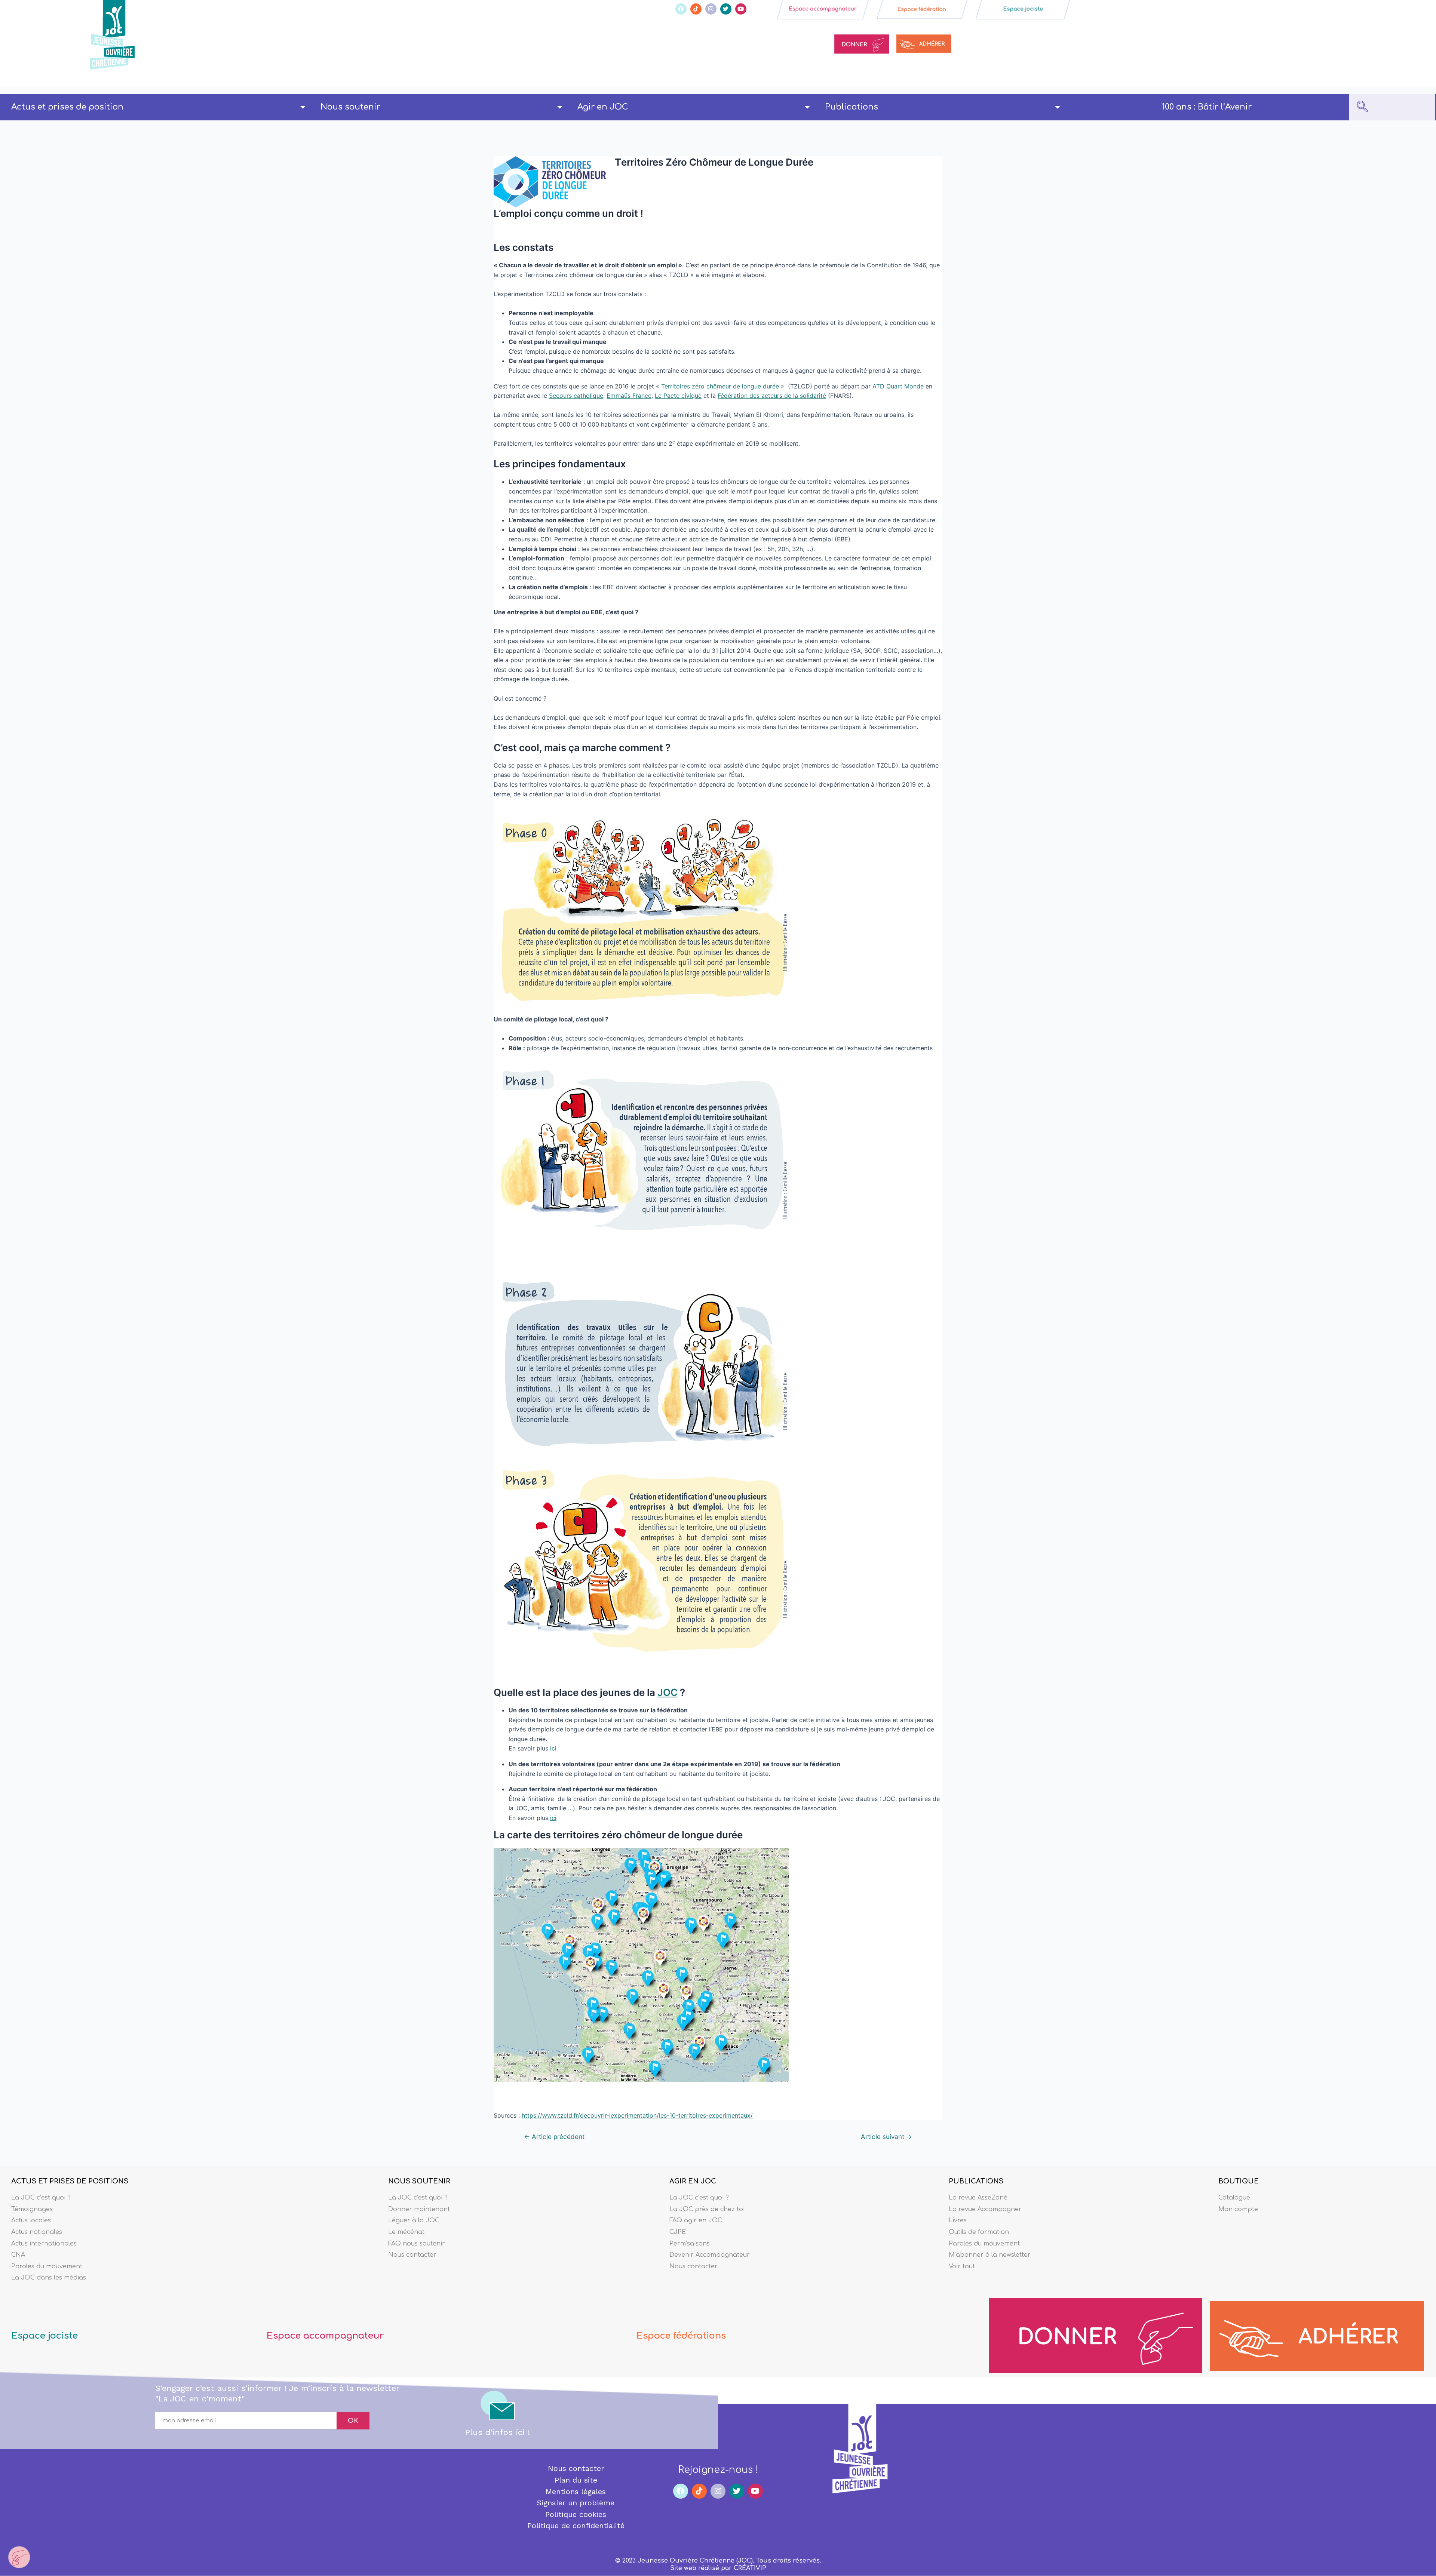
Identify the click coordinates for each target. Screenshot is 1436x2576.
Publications (852, 107)
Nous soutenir (350, 107)
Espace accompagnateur (325, 2336)
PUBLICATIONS (976, 2181)
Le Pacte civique (678, 396)
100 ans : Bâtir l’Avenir (1207, 107)
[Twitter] (726, 9)
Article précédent (554, 2137)
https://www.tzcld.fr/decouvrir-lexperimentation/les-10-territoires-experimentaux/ (637, 2115)
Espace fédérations (681, 2336)
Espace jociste (45, 2336)
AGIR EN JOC (693, 2181)
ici (553, 1748)
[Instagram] (711, 9)
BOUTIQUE (1239, 2181)
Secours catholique (576, 396)
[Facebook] (681, 9)
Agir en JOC (603, 107)
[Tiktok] (696, 9)
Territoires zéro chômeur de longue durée (720, 386)
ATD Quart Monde (898, 386)
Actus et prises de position (67, 107)
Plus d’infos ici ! (498, 2432)
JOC (668, 1692)
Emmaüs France (629, 396)
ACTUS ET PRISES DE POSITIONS (70, 2181)
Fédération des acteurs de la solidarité (772, 396)
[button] (1362, 107)
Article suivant (886, 2137)
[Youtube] (741, 9)
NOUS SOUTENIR (419, 2181)
